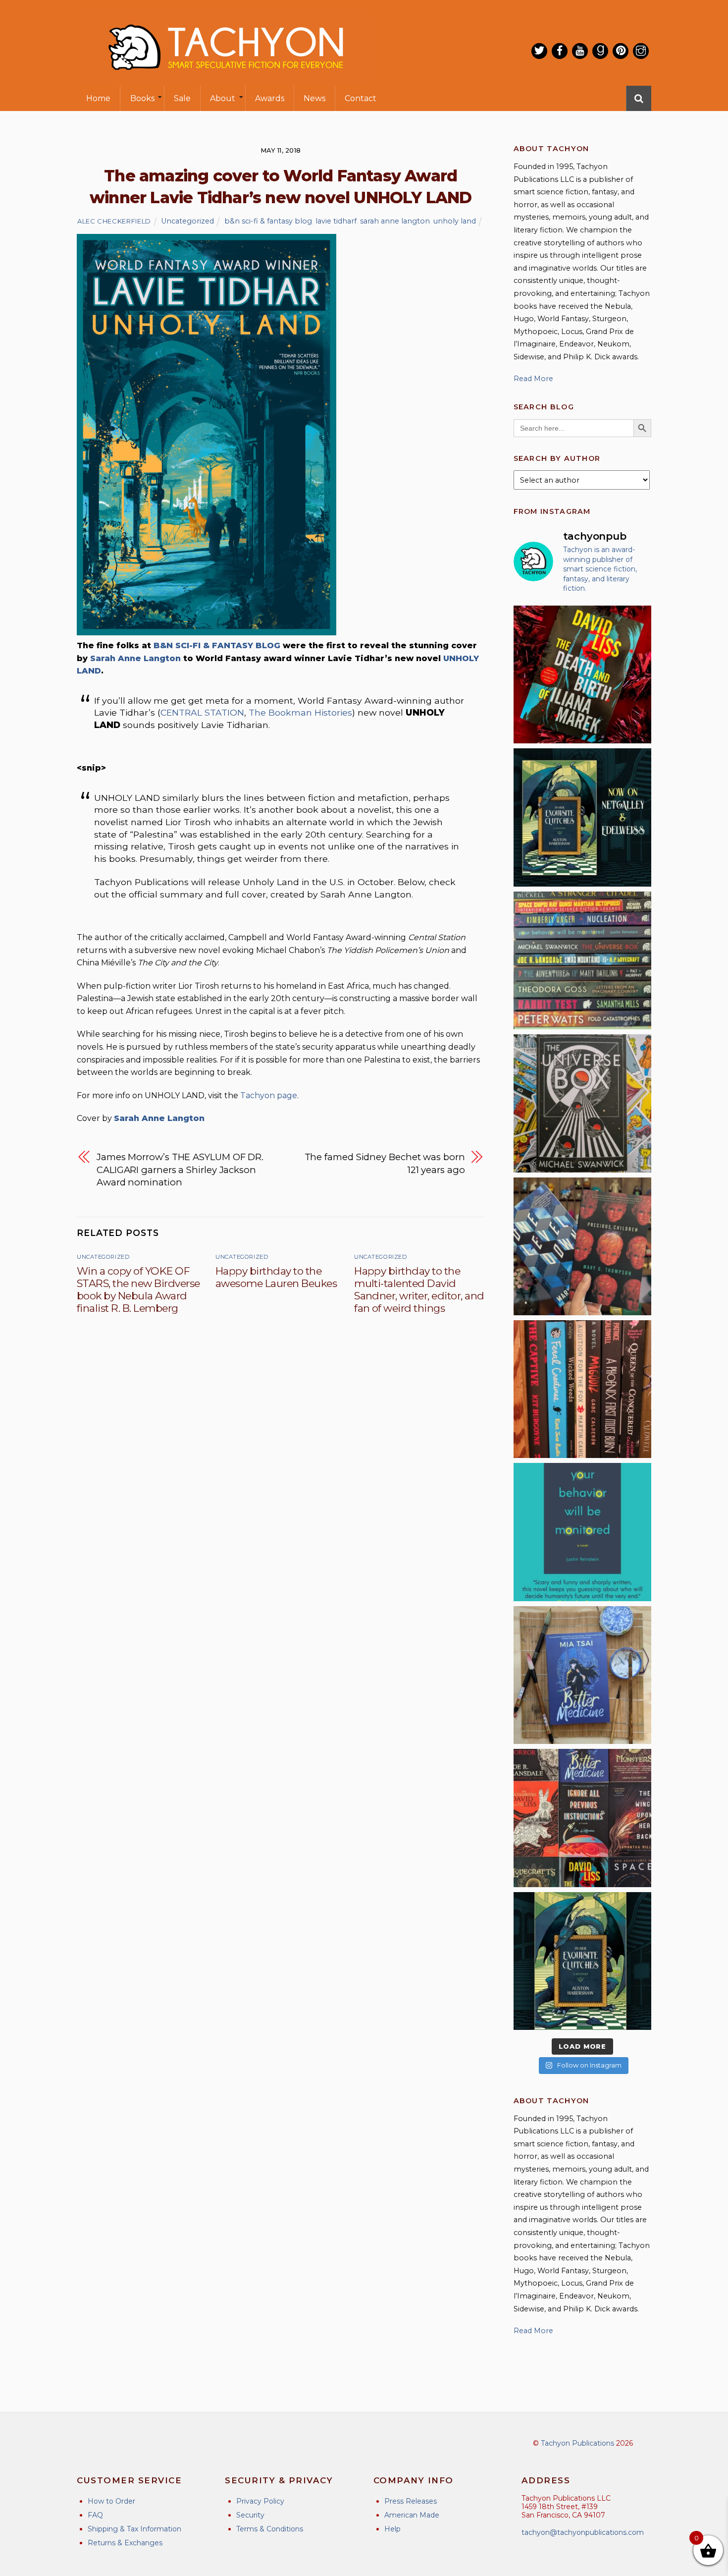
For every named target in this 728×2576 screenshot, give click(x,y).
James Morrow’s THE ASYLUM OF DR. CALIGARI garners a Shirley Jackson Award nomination (180, 1170)
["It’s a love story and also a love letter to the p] (582, 1818)
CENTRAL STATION (202, 712)
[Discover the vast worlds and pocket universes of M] (582, 1103)
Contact (361, 98)
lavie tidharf (336, 221)
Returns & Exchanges (125, 2543)
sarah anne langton (395, 221)
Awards (270, 98)
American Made (412, 2515)
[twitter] (539, 51)
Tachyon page (269, 1095)
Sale (182, 98)
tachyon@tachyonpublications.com (583, 2532)
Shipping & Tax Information (134, 2529)
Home (98, 98)
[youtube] (580, 51)
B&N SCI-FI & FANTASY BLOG (217, 645)
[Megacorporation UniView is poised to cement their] (582, 1532)
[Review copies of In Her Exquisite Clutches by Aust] (582, 817)
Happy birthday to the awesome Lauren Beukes (276, 1277)
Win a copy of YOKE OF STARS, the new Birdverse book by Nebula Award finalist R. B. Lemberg (138, 1289)
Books (142, 98)
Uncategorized (187, 221)
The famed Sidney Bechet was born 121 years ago (385, 1163)
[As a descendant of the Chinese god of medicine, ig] (582, 1675)
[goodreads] (600, 51)
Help (392, 2529)
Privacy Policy (260, 2501)
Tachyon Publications (577, 2443)
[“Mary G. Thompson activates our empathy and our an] (582, 1246)
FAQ (95, 2515)
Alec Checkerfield (114, 221)
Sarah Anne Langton (135, 658)
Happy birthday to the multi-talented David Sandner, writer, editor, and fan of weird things (419, 1289)
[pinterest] (621, 51)
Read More (533, 379)
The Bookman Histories (300, 712)
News (314, 98)
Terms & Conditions (270, 2529)
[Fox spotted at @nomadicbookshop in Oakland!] (582, 1389)
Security (250, 2515)
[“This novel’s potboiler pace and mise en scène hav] (582, 674)
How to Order (111, 2501)
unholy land (455, 221)
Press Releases (411, 2501)
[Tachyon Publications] (225, 79)
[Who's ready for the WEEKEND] (582, 960)
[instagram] (641, 51)
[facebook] (560, 51)
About (223, 98)
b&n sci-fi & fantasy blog (268, 221)
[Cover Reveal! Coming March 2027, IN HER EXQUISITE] (582, 1961)
